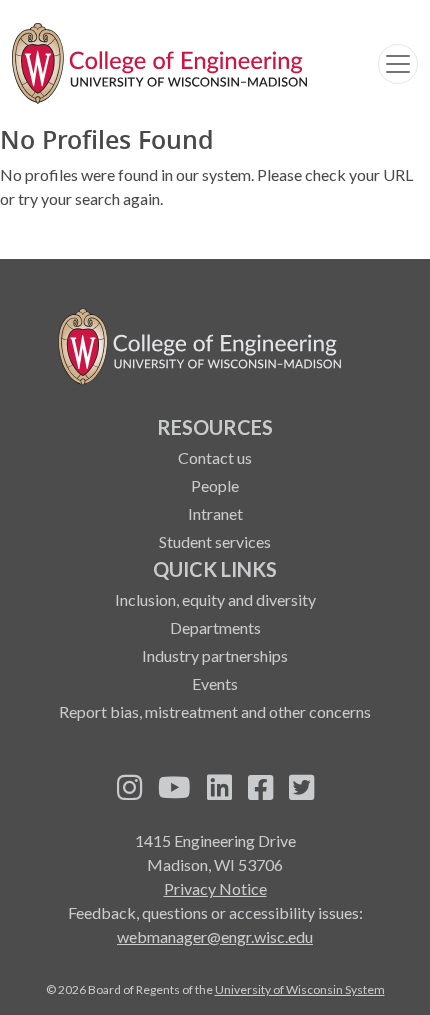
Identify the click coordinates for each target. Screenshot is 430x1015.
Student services (215, 541)
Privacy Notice (215, 888)
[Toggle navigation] (398, 64)
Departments (215, 627)
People (215, 485)
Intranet (215, 513)
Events (215, 683)
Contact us (215, 457)
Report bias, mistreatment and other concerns (215, 711)
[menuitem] (215, 483)
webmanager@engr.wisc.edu (215, 936)
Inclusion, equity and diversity (215, 599)
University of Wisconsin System (300, 989)
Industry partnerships (215, 655)
